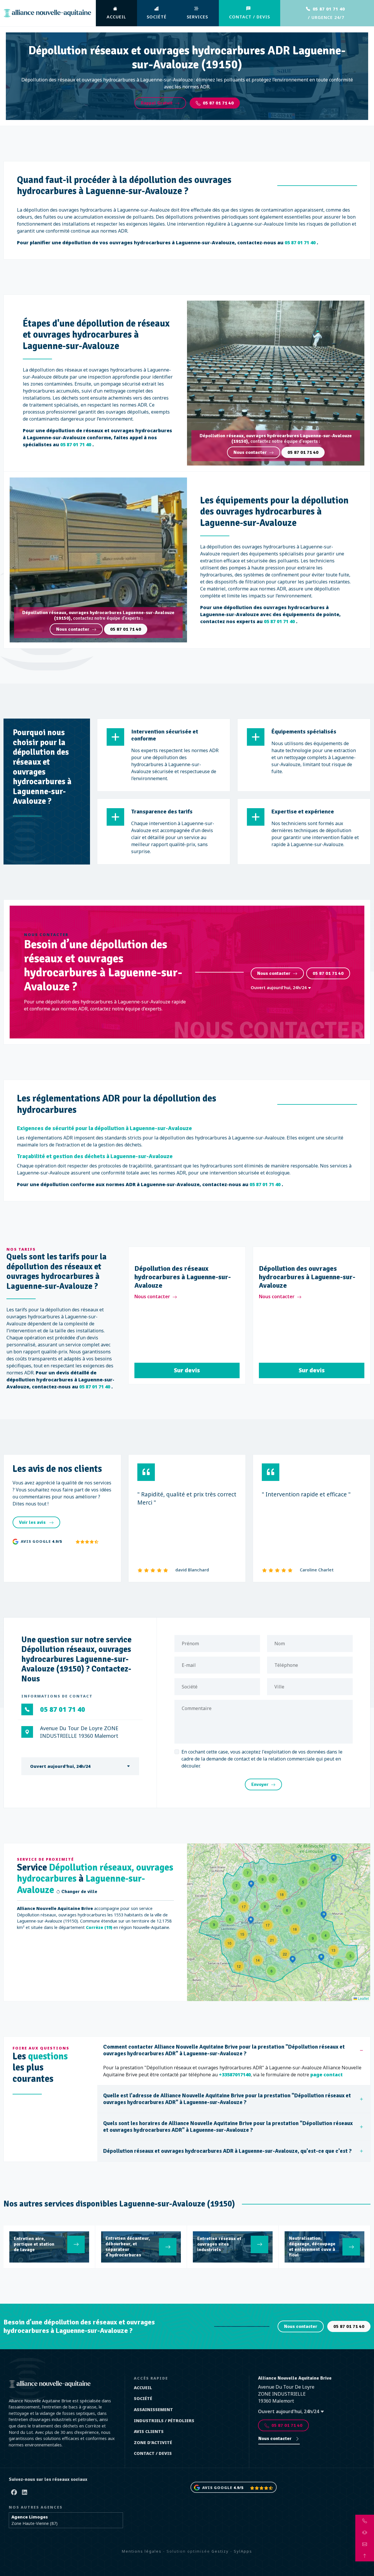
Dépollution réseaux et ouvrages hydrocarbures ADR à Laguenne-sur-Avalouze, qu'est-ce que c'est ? (227, 2151)
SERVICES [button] (197, 17)
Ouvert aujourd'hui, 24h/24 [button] (279, 988)
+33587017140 (235, 2075)
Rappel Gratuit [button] (157, 103)
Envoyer (260, 1784)
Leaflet (363, 1998)
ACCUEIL (116, 17)
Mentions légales (142, 2551)
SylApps (243, 2551)
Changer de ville (79, 1892)
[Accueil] (47, 13)
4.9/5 (57, 1541)
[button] (314, 1868)
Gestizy (220, 2551)
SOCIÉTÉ (157, 17)
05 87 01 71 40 (218, 103)
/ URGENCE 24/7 (326, 13)
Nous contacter (250, 452)
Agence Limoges (30, 2517)
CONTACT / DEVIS (250, 17)
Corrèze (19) (99, 1927)
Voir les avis (33, 1522)
